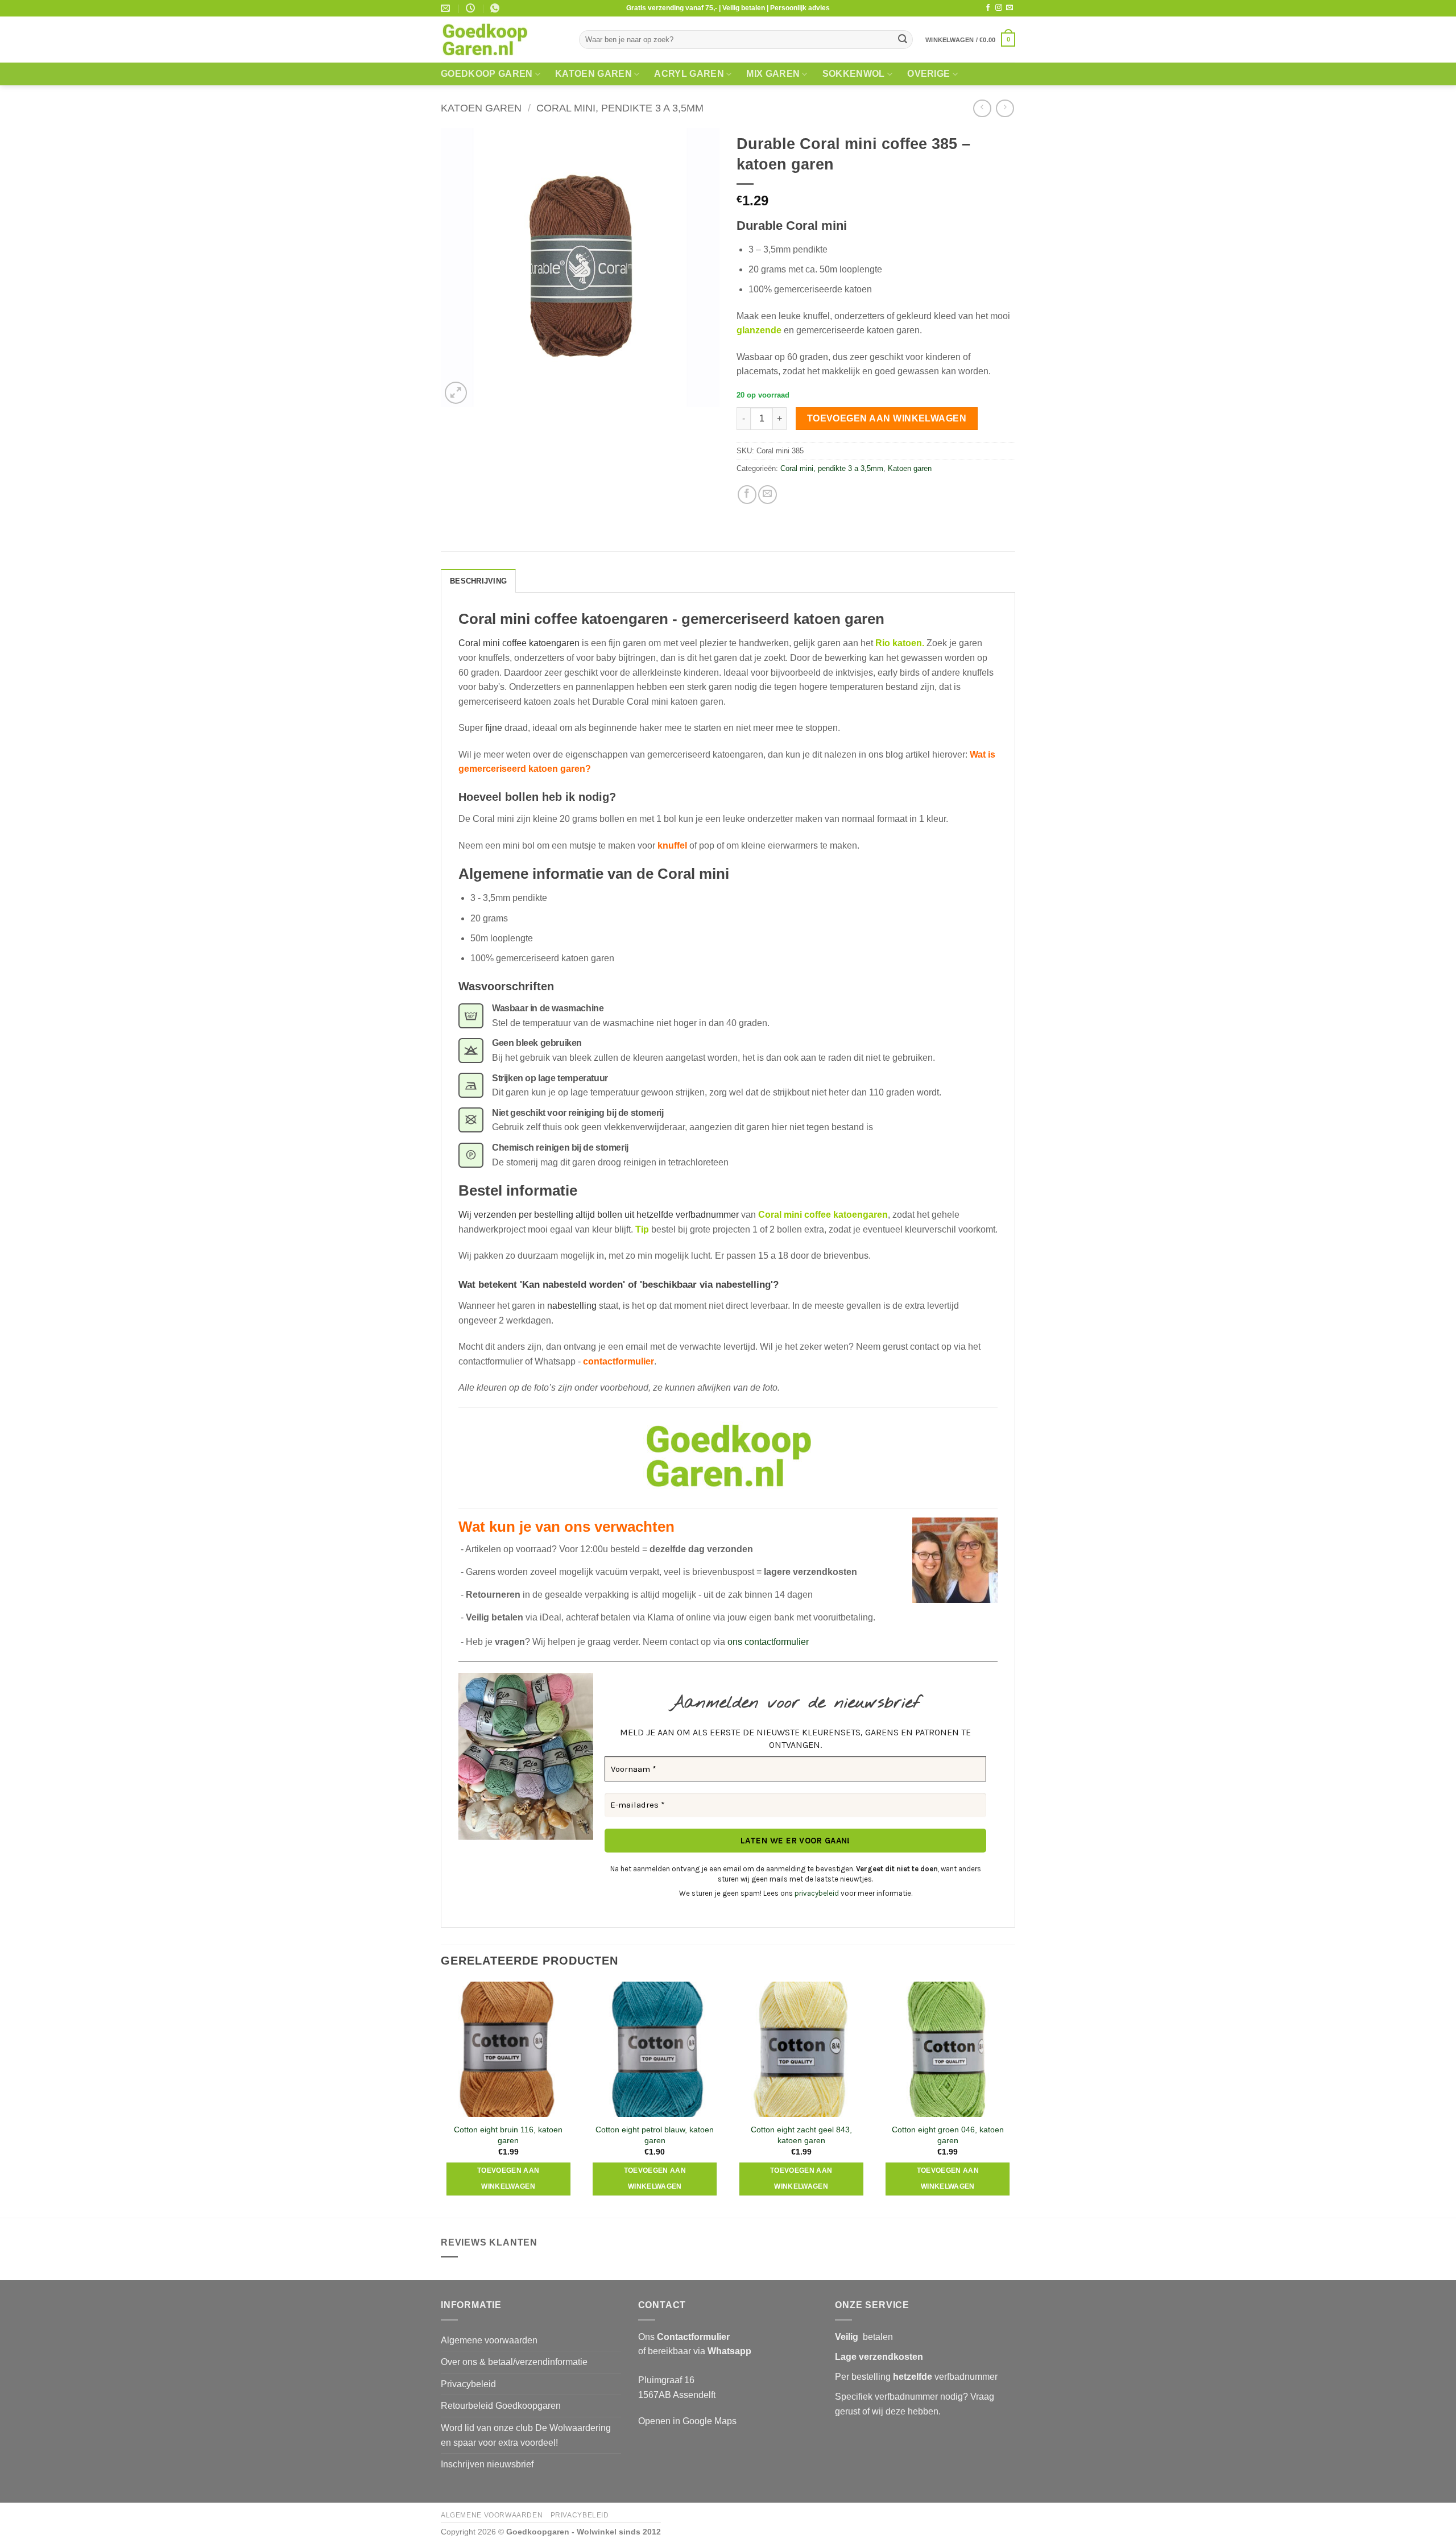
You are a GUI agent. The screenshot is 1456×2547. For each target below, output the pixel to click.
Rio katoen (899, 643)
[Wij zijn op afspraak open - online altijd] (472, 8)
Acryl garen (689, 74)
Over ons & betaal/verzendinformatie (514, 2362)
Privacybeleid (468, 2384)
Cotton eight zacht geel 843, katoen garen (801, 2135)
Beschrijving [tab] (478, 581)
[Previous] (441, 2099)
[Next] (1015, 2099)
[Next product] (982, 108)
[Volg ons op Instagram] (999, 8)
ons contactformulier (768, 1642)
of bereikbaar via (695, 2351)
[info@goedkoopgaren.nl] (447, 8)
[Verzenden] (903, 40)
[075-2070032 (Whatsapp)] (496, 8)
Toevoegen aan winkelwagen (887, 418)
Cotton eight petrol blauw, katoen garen (655, 2135)
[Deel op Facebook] (747, 495)
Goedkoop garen (487, 74)
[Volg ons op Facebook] (988, 8)
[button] (970, 40)
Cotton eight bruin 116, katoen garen (508, 2135)
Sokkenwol (854, 74)
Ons (684, 2337)
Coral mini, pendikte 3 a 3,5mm (620, 108)
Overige (928, 74)
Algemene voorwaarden (489, 2340)
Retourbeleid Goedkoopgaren (501, 2406)
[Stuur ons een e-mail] (1010, 8)
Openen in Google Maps (687, 2421)
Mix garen (773, 74)
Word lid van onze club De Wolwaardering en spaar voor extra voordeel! (526, 2435)
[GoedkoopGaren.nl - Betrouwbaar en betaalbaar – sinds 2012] (501, 40)
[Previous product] (1005, 108)
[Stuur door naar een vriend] (768, 495)
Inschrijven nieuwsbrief (487, 2464)
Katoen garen (593, 74)
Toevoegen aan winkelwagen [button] (508, 2178)
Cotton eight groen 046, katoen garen (948, 2135)
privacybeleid (817, 1893)
